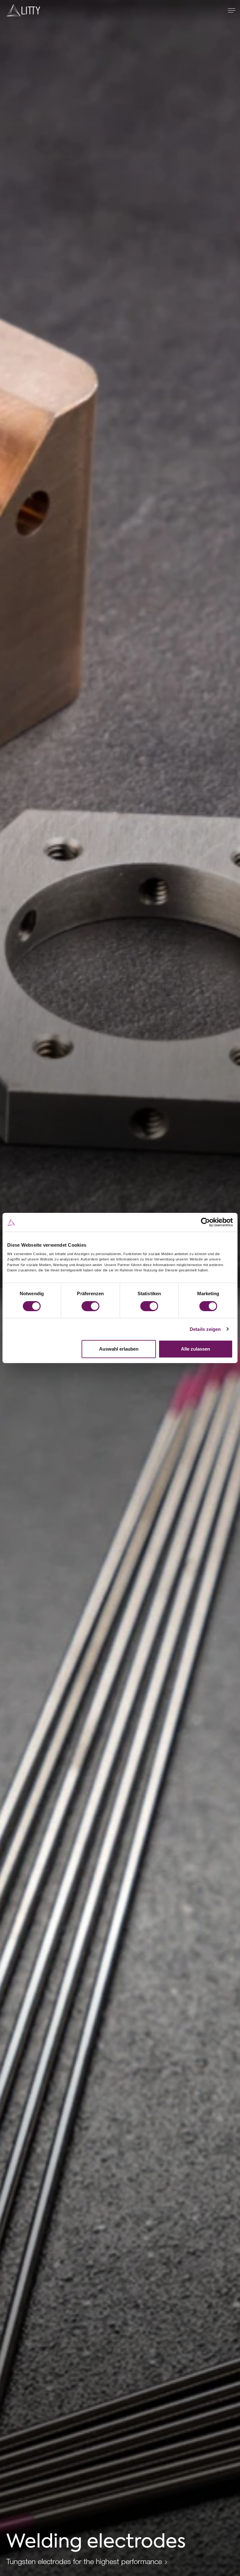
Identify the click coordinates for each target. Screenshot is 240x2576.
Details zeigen (205, 1329)
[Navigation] (232, 10)
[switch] (90, 1306)
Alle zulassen (195, 1349)
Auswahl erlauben (119, 1349)
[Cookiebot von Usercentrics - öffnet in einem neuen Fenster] (205, 1222)
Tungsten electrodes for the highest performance (84, 2561)
